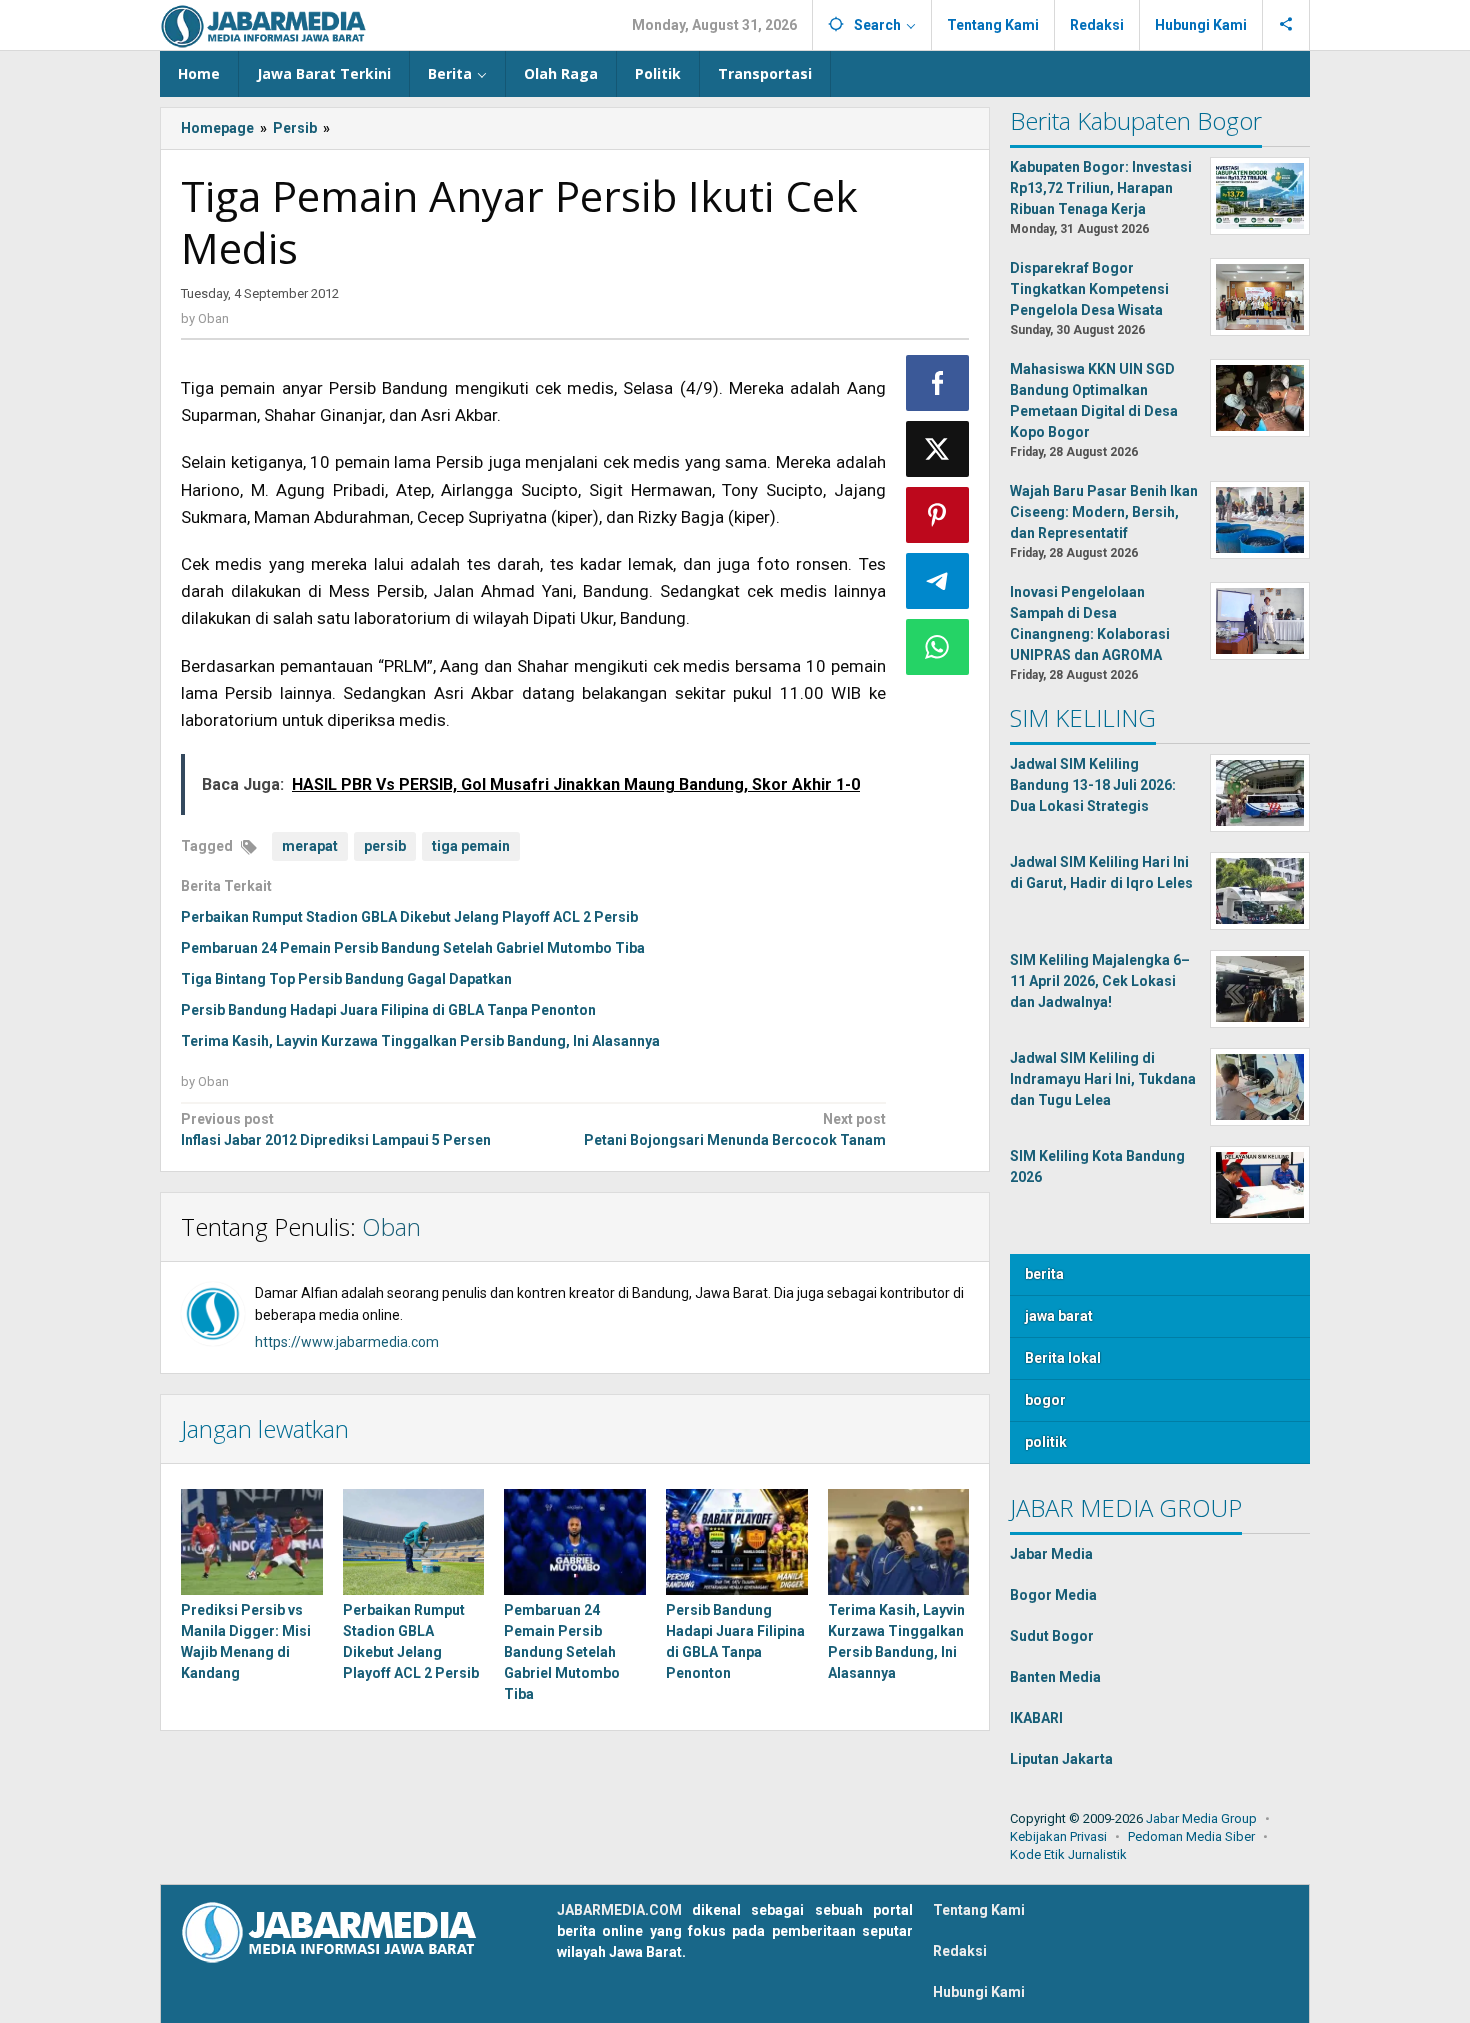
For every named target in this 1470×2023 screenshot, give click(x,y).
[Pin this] (938, 515)
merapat (310, 846)
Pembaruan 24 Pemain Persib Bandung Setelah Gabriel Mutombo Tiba (413, 948)
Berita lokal (1063, 1358)
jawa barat (1059, 1316)
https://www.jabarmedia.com (347, 1342)
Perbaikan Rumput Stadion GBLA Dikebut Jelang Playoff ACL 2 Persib (409, 917)
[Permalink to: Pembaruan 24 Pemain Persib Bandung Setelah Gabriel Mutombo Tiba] (575, 1542)
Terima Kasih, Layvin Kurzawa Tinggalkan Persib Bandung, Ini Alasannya (420, 1041)
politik (1046, 1442)
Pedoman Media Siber (1191, 1836)
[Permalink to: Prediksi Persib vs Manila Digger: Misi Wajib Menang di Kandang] (252, 1542)
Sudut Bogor (1052, 1636)
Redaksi (960, 1951)
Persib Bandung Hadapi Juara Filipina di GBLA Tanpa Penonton (388, 1010)
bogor (1045, 1400)
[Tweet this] (938, 449)
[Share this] (938, 383)
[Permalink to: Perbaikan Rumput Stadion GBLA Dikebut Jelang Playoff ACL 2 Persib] (414, 1542)
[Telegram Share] (938, 581)
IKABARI (1036, 1718)
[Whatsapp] (938, 647)
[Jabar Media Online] (264, 25)
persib (385, 846)
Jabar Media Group (1201, 1818)
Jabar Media (1051, 1554)
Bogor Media (1053, 1595)
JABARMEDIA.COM (619, 1910)
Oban (391, 1226)
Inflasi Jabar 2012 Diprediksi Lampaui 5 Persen (336, 1129)
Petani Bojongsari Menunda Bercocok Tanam (734, 1129)
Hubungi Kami (979, 1992)
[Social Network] (1286, 25)
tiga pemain (471, 846)
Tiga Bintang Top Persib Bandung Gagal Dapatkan (346, 979)
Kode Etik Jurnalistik (1068, 1854)
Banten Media (1055, 1677)
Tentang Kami (979, 1910)
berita (1044, 1274)
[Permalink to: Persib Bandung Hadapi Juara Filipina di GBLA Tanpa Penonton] (737, 1542)
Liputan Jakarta (1061, 1759)
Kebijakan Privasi (1058, 1836)
